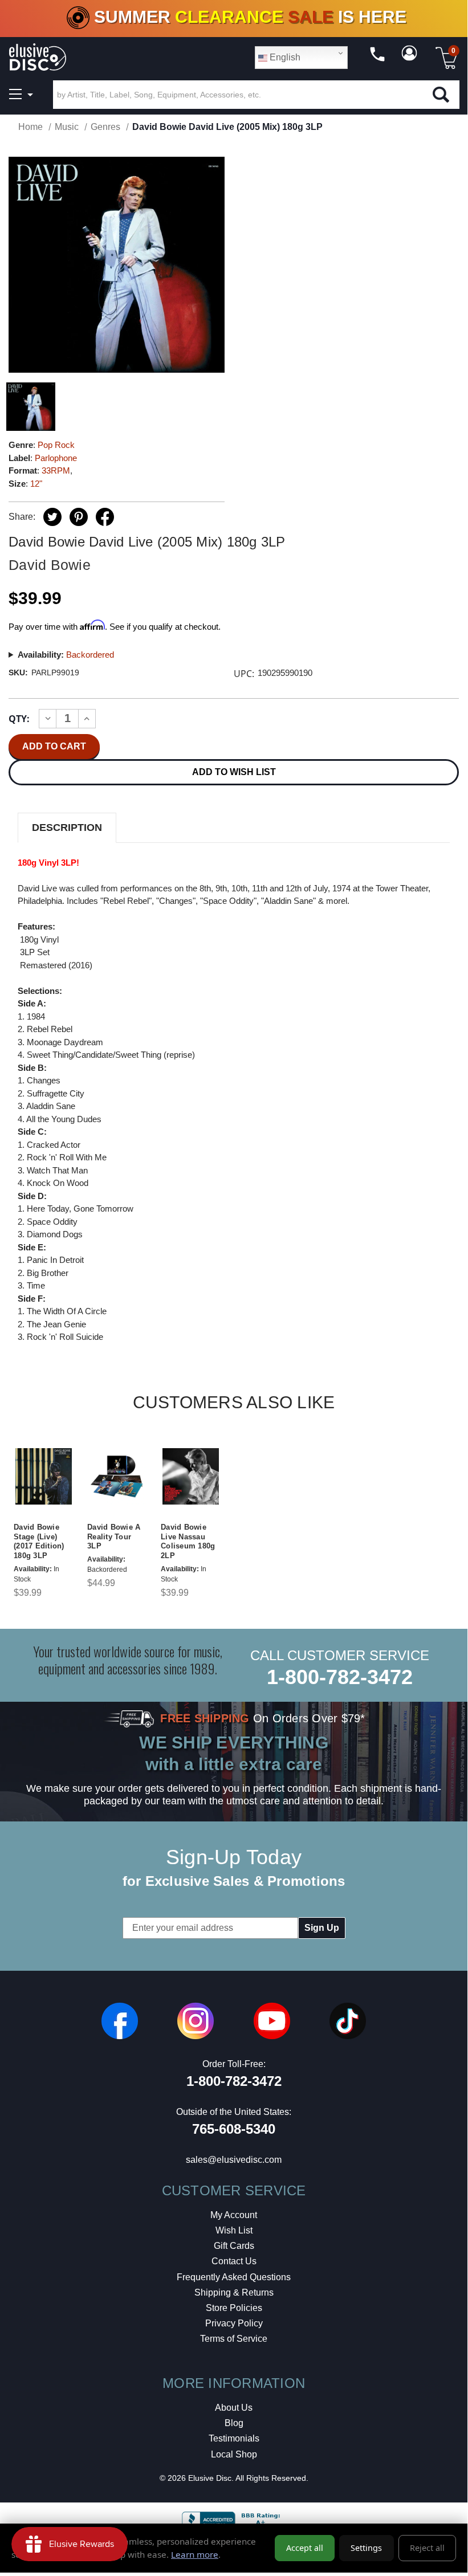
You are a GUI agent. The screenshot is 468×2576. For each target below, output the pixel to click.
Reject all (427, 2548)
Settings (366, 2548)
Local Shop (234, 2454)
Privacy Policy (234, 2323)
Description (67, 828)
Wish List (234, 2230)
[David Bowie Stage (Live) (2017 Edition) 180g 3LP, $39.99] (44, 1477)
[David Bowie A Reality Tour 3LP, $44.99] (117, 1477)
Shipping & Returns (234, 2292)
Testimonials (234, 2438)
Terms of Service (234, 2339)
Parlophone (56, 458)
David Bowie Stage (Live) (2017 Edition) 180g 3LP (39, 1542)
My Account (234, 2215)
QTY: (19, 719)
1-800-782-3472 (340, 1677)
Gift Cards (234, 2246)
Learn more (195, 2554)
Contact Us (234, 2261)
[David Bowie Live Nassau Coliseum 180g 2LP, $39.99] (191, 1477)
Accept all (305, 2548)
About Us (234, 2408)
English (284, 57)
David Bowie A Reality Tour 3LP (114, 1537)
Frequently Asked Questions (234, 2277)
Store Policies (234, 2308)
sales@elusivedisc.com (234, 2160)
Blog (234, 2423)
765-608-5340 (234, 2129)
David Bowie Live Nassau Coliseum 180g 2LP (188, 1542)
